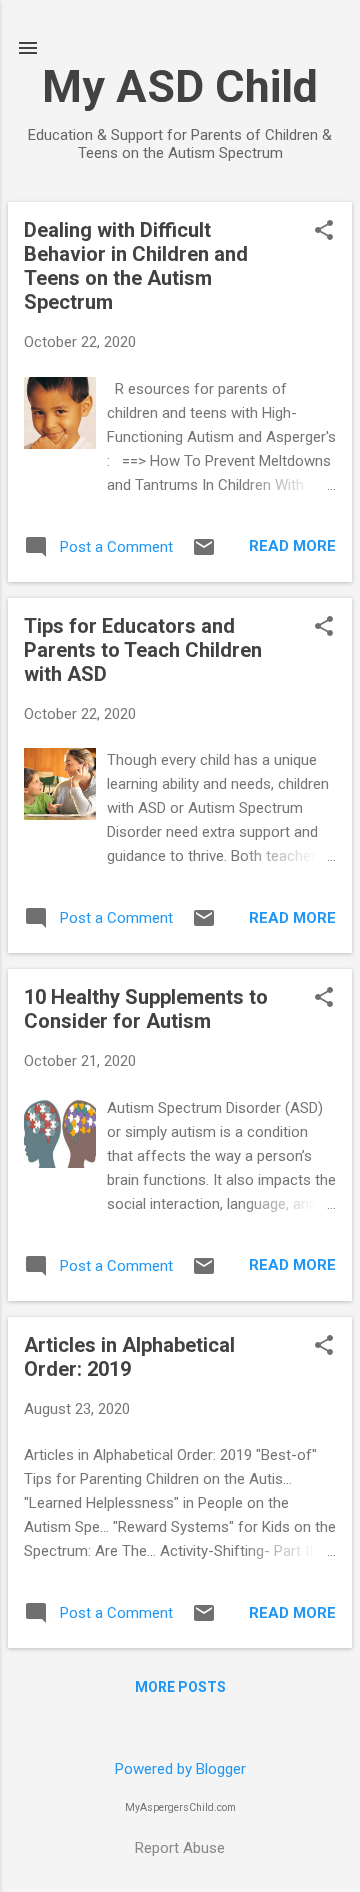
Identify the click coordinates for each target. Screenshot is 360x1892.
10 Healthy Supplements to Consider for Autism (146, 1009)
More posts (180, 1687)
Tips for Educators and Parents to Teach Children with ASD (143, 650)
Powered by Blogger (180, 1769)
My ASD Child (180, 86)
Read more (292, 546)
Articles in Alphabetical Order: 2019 (129, 1357)
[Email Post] (204, 554)
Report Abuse (180, 1848)
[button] (324, 232)
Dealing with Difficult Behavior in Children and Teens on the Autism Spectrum (136, 266)
